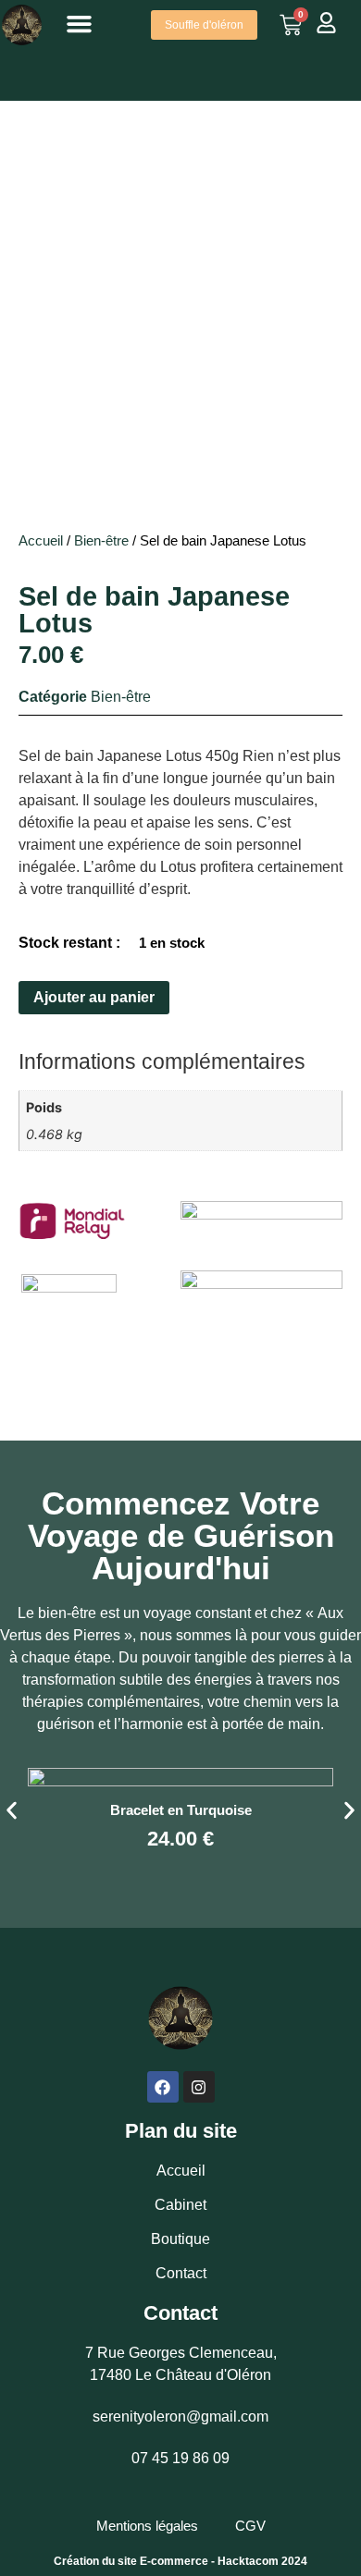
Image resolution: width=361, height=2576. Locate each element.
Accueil (41, 541)
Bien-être (101, 541)
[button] (79, 24)
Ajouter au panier (94, 997)
